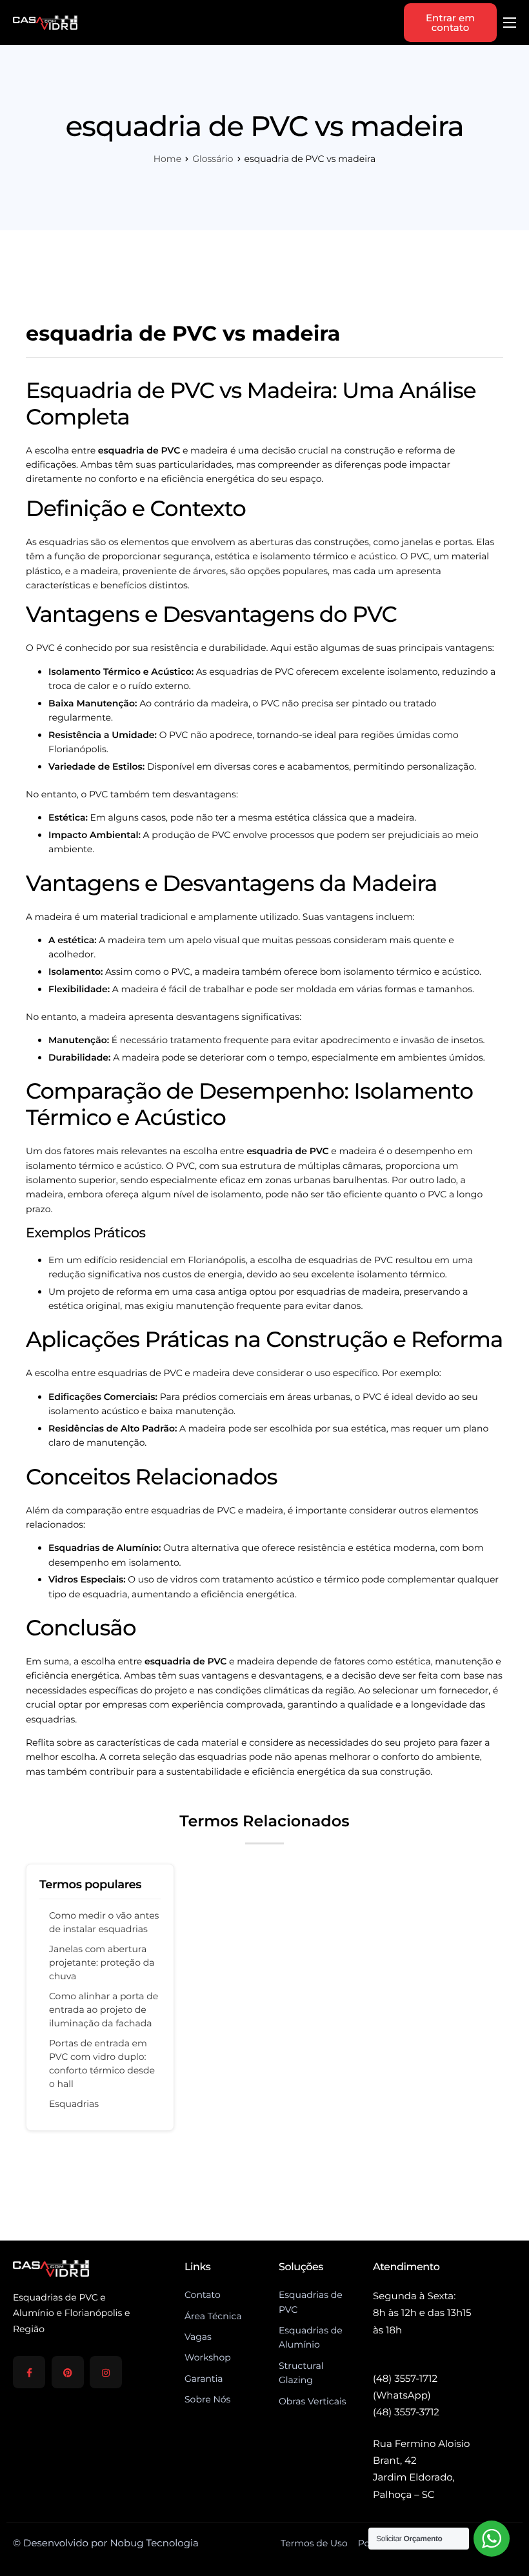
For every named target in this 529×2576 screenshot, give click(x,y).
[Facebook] (29, 2372)
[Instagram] (106, 2372)
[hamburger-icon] (510, 23)
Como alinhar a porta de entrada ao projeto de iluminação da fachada (104, 2010)
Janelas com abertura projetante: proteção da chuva (102, 1962)
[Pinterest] (68, 2372)
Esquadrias (74, 2104)
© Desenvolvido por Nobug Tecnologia (106, 2543)
